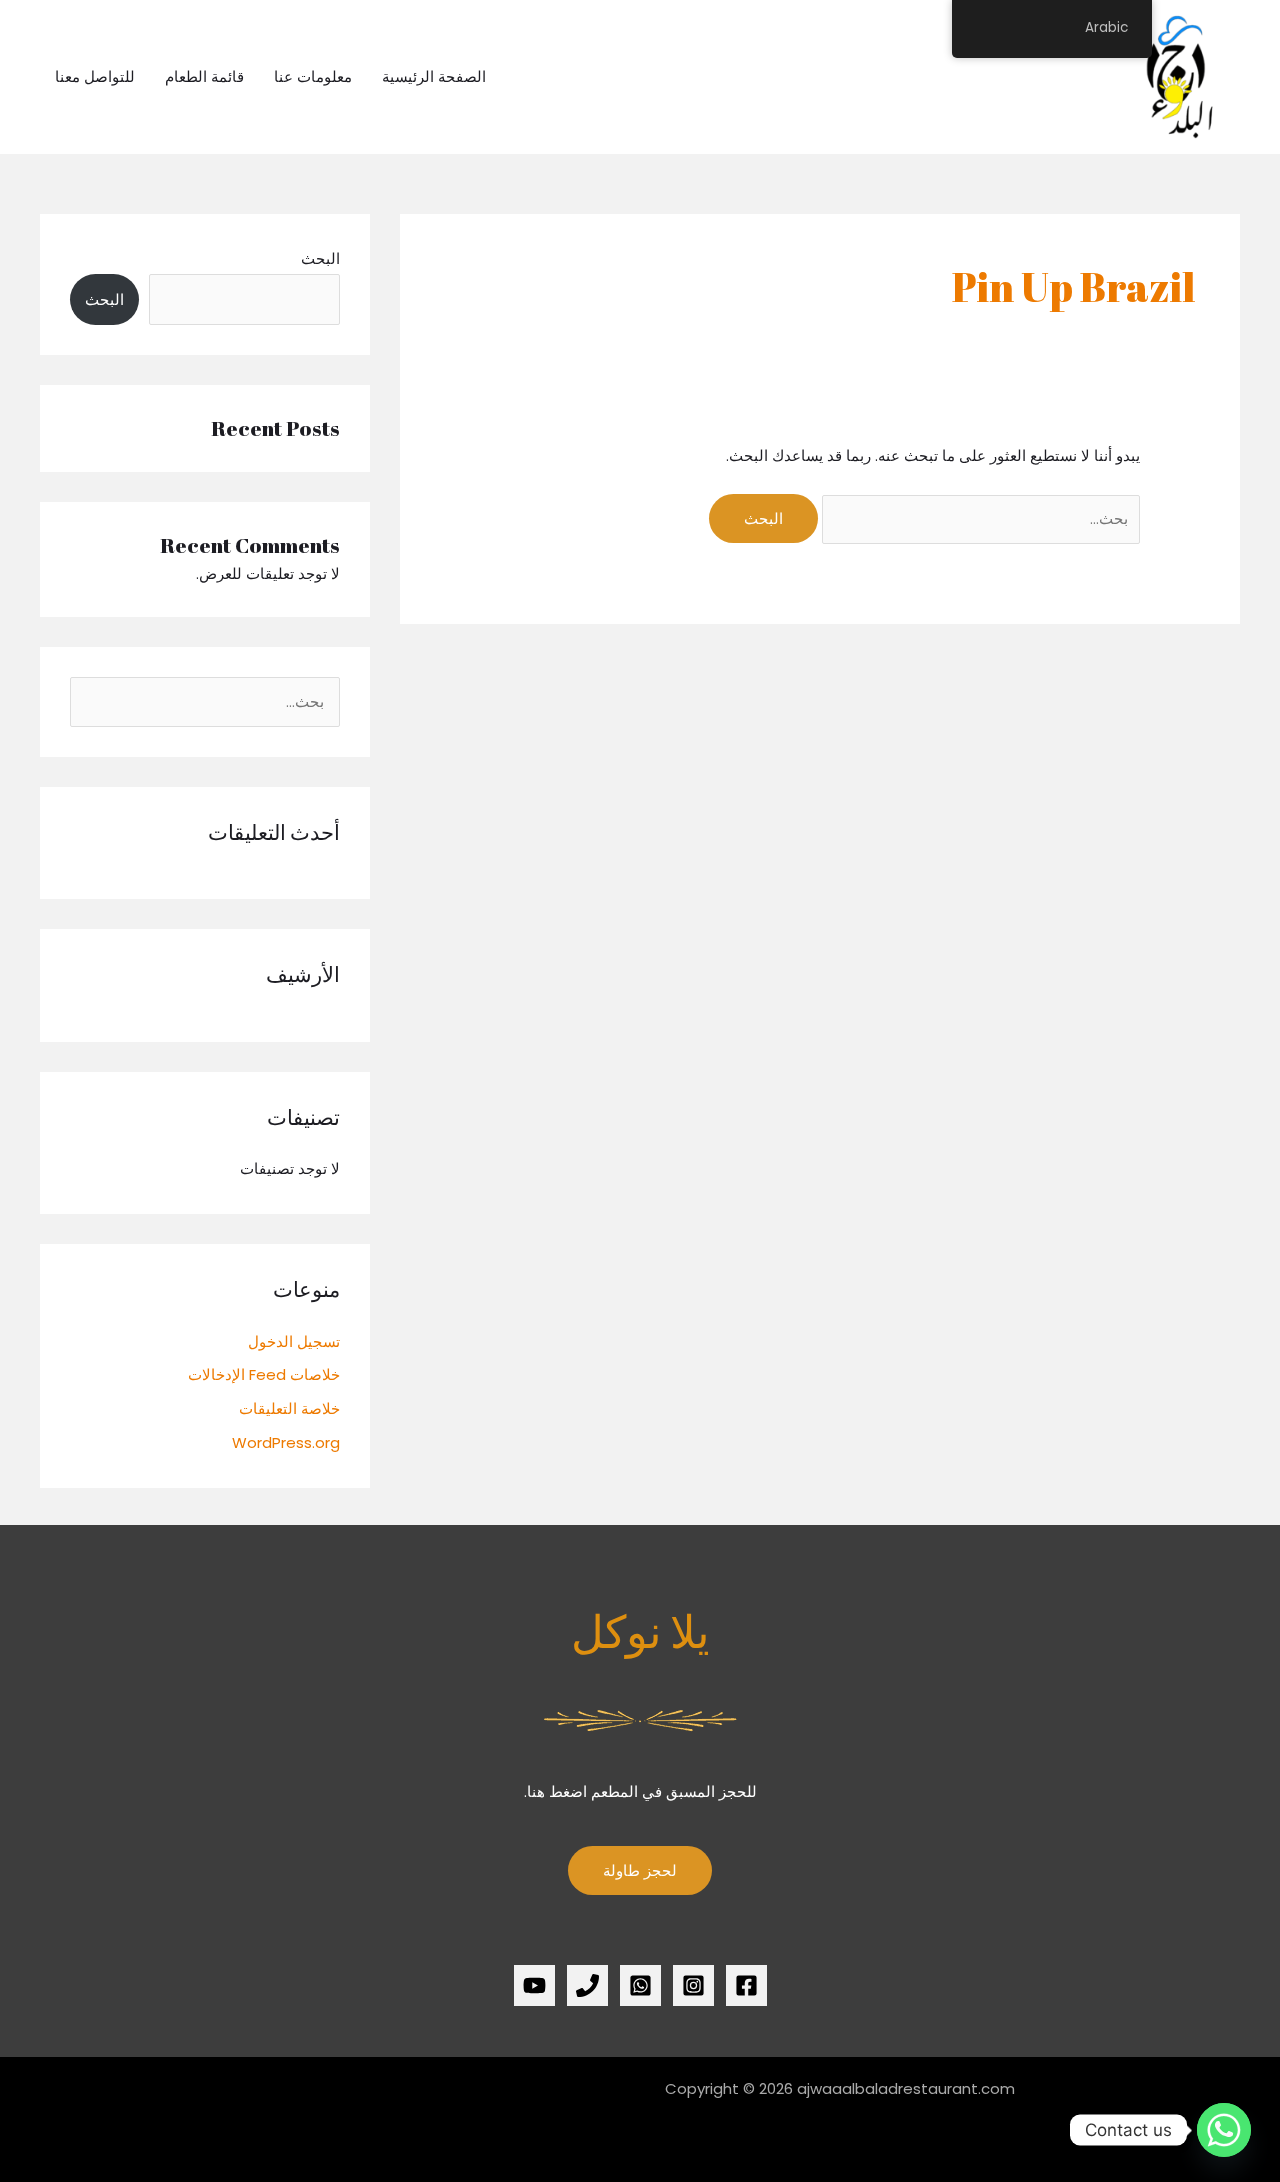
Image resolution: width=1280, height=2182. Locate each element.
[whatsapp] (640, 1985)
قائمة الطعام (204, 76)
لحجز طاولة (640, 1870)
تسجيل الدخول (294, 1341)
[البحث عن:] (979, 518)
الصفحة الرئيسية (434, 76)
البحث (320, 258)
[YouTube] (534, 1985)
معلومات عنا (313, 76)
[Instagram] (693, 1985)
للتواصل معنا (95, 76)
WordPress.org (286, 1442)
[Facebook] (746, 1985)
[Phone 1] (587, 1985)
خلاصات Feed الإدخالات (264, 1374)
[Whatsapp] (1224, 2130)
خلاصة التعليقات (289, 1408)
